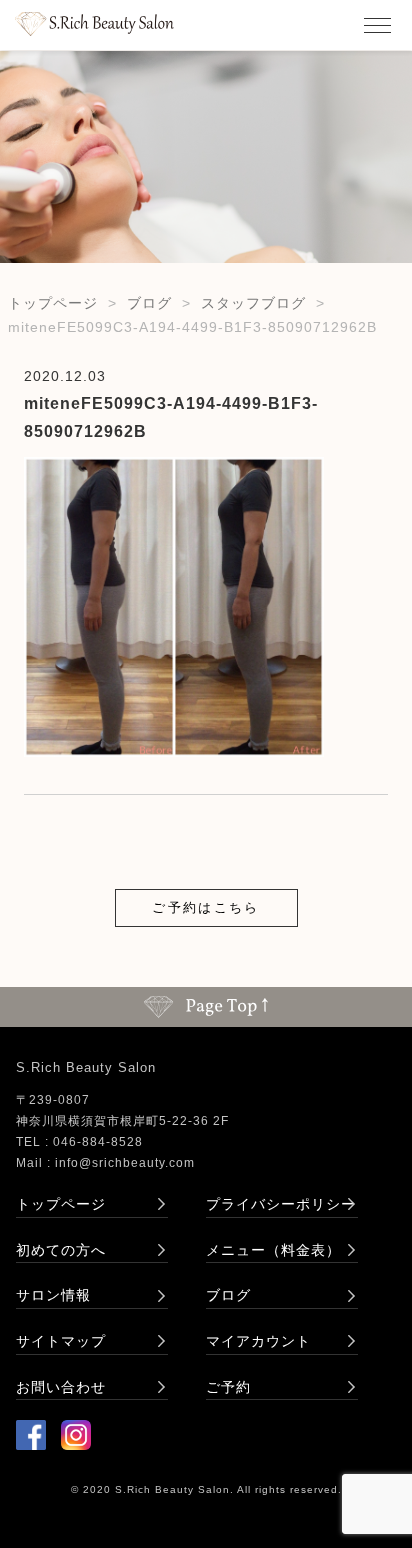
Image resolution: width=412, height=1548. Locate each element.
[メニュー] (377, 25)
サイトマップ (61, 1341)
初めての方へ (61, 1250)
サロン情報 (53, 1295)
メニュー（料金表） (273, 1250)
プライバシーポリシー (281, 1204)
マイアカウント (258, 1341)
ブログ (149, 303)
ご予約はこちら (205, 907)
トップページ (53, 303)
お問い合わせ (61, 1387)
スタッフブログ (253, 303)
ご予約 (228, 1387)
